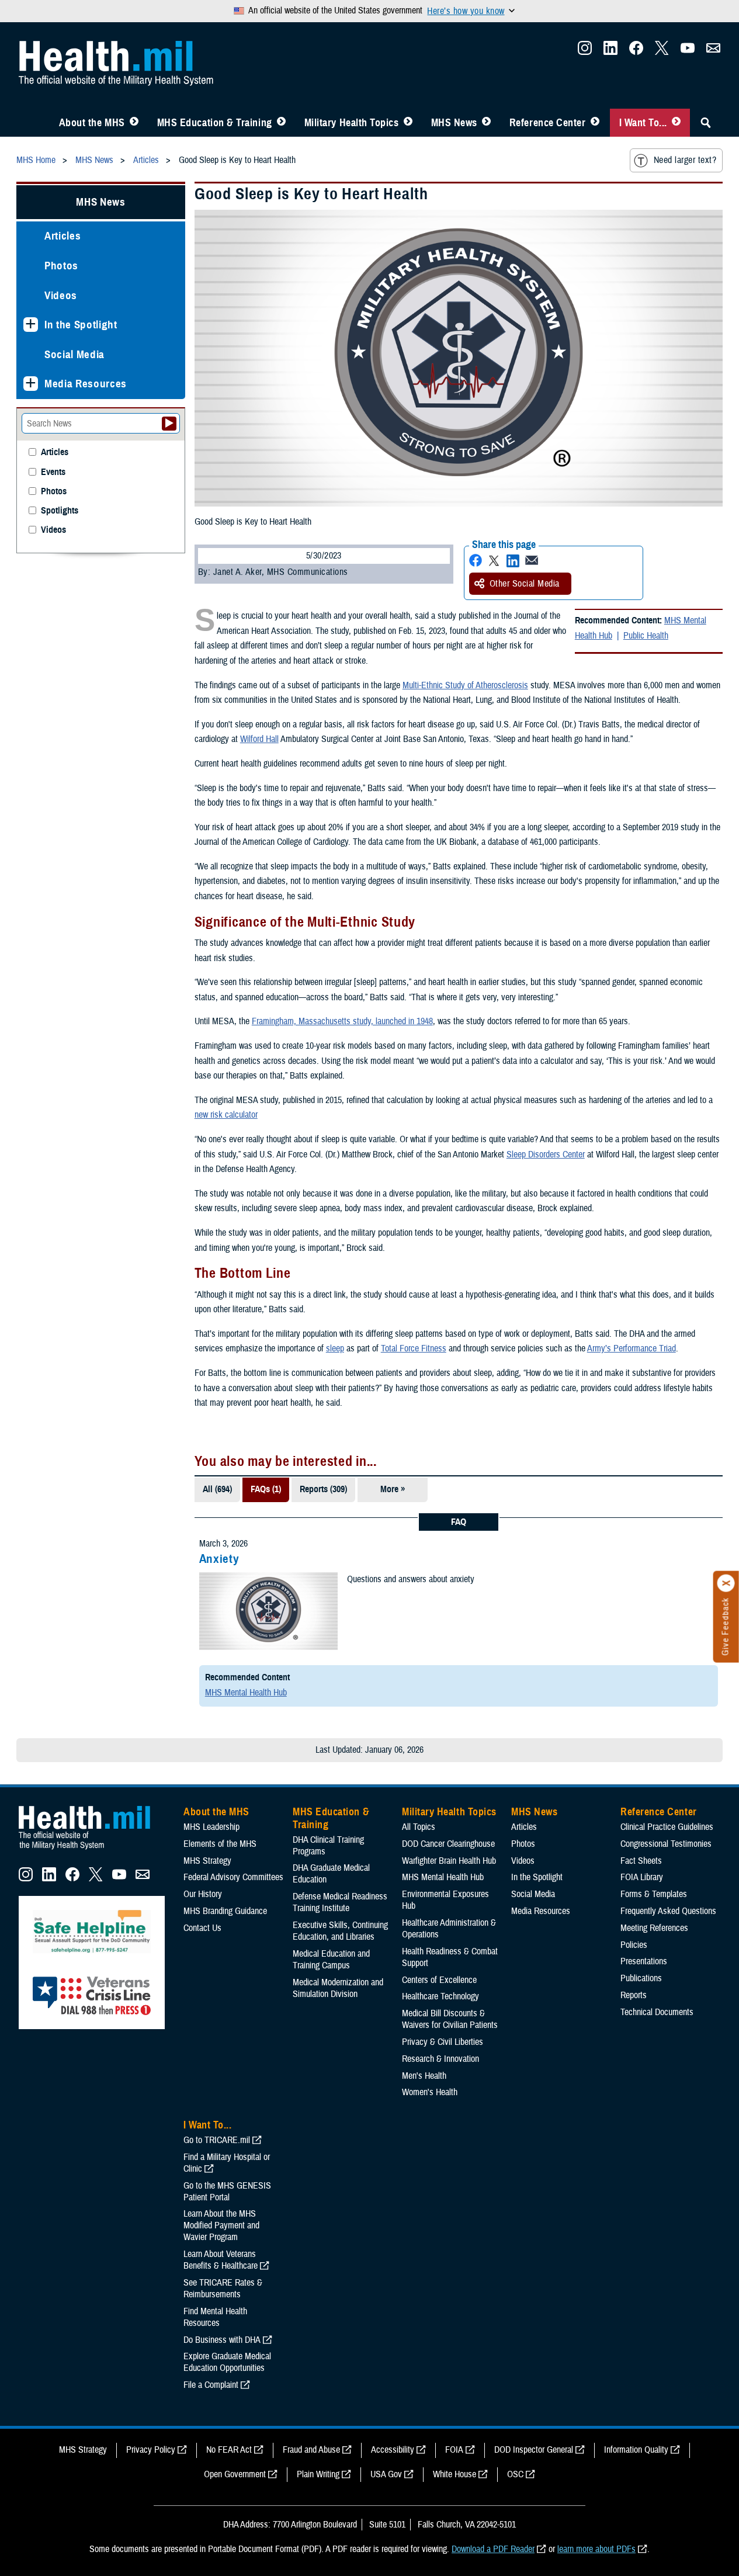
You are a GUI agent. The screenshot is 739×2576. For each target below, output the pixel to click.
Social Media (74, 354)
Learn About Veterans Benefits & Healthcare (221, 2260)
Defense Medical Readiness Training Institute (340, 1902)
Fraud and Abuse (311, 2450)
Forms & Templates (654, 1894)
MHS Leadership (211, 1827)
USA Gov (386, 2474)
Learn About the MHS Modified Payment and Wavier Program (221, 2225)
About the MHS (92, 123)
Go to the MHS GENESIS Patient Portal (227, 2192)
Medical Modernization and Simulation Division (338, 1988)
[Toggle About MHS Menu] (134, 123)
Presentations (644, 1961)
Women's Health (430, 2092)
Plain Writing (318, 2474)
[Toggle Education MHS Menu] (281, 123)
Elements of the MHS (220, 1844)
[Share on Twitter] (494, 561)
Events (53, 472)
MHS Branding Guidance (225, 1911)
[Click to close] (726, 1583)
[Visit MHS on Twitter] (662, 51)
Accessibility (393, 2450)
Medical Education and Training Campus (331, 1960)
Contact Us (202, 1928)
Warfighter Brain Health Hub (449, 1861)
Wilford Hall (259, 739)
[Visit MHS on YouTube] (688, 51)
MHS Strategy (207, 1861)
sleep (335, 1348)
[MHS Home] (92, 1850)
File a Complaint (211, 2385)
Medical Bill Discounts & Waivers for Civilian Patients (450, 2019)
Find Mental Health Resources (215, 2317)
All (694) (217, 1489)
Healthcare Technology (440, 1996)
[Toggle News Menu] (486, 123)
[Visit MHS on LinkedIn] (610, 51)
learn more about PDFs (596, 2549)
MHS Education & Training (215, 123)
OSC (515, 2474)
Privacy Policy (151, 2450)
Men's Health (424, 2076)
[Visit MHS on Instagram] (585, 51)
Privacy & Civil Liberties (443, 2042)
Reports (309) (323, 1489)
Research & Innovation (440, 2059)
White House (454, 2474)
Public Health (646, 636)
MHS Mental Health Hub (246, 1693)
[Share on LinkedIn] (513, 561)
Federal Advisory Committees (233, 1877)
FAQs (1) (266, 1489)
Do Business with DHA (222, 2340)
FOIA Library (642, 1877)
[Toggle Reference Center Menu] (595, 123)
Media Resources (86, 384)
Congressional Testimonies (666, 1844)
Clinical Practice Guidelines (667, 1827)
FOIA (454, 2450)
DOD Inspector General (534, 2450)
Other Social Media (525, 584)
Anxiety (219, 1559)
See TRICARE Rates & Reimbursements (223, 2289)
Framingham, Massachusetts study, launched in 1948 (342, 1021)
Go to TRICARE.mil (217, 2140)
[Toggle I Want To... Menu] (676, 123)
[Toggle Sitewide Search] (706, 123)
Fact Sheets (641, 1861)
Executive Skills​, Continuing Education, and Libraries (340, 1931)
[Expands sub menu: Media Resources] (31, 384)
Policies (634, 1945)
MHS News (454, 123)
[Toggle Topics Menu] (408, 123)
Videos (61, 295)
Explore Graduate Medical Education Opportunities (227, 2362)
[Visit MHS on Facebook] (636, 51)
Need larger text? (685, 160)
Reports (634, 1995)
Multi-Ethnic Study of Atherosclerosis (465, 685)
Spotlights (60, 511)
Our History (203, 1894)
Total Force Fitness (414, 1348)
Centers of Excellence (439, 1980)
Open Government (235, 2474)
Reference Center (548, 123)
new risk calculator (226, 1115)
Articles (63, 236)
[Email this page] (532, 561)
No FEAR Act (229, 2450)
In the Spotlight (81, 325)
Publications (641, 1978)
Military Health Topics (352, 123)
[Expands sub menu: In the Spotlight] (31, 325)
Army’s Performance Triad (632, 1348)
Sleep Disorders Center (546, 1154)
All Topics (419, 1827)
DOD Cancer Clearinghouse (448, 1844)
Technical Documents (657, 2012)
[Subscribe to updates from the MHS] (713, 51)
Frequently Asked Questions (668, 1911)
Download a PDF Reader (493, 2549)
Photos (61, 266)
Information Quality (636, 2450)
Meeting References (654, 1928)
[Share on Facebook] (476, 561)
